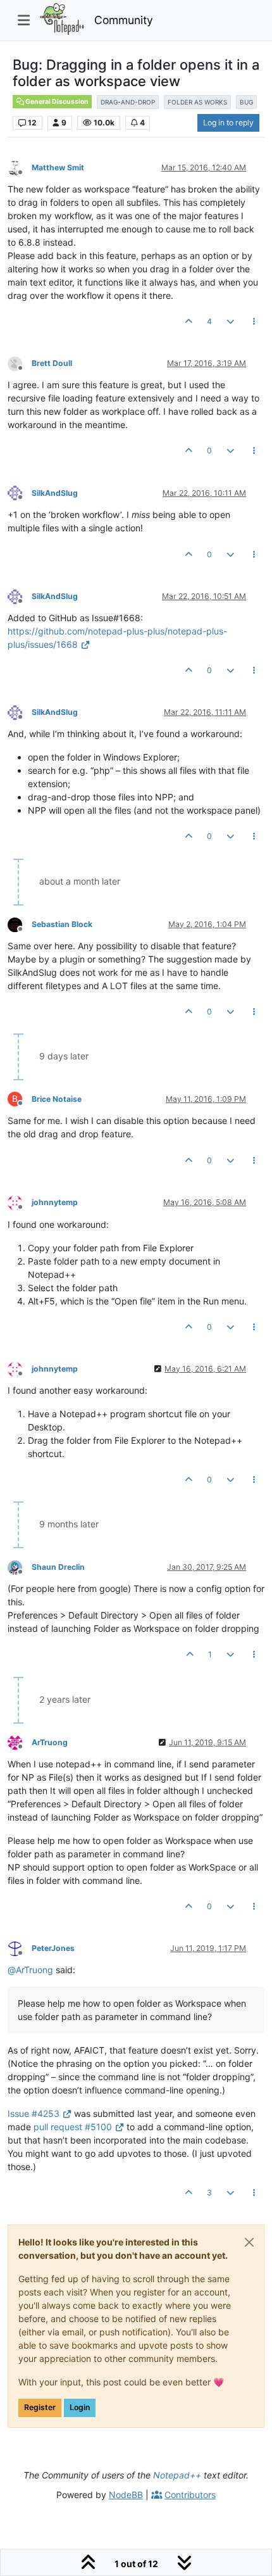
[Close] (249, 2242)
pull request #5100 (73, 2127)
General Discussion (56, 102)
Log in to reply (228, 123)
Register (40, 2407)
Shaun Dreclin (58, 1567)
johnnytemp (55, 1202)
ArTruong (50, 1742)
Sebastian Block (62, 924)
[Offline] (20, 167)
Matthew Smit (58, 167)
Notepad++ (177, 2475)
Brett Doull (52, 363)
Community (124, 20)
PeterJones (53, 1948)
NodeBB (126, 2495)
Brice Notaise (57, 1099)
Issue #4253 (34, 2113)
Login (80, 2407)
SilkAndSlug (55, 493)
